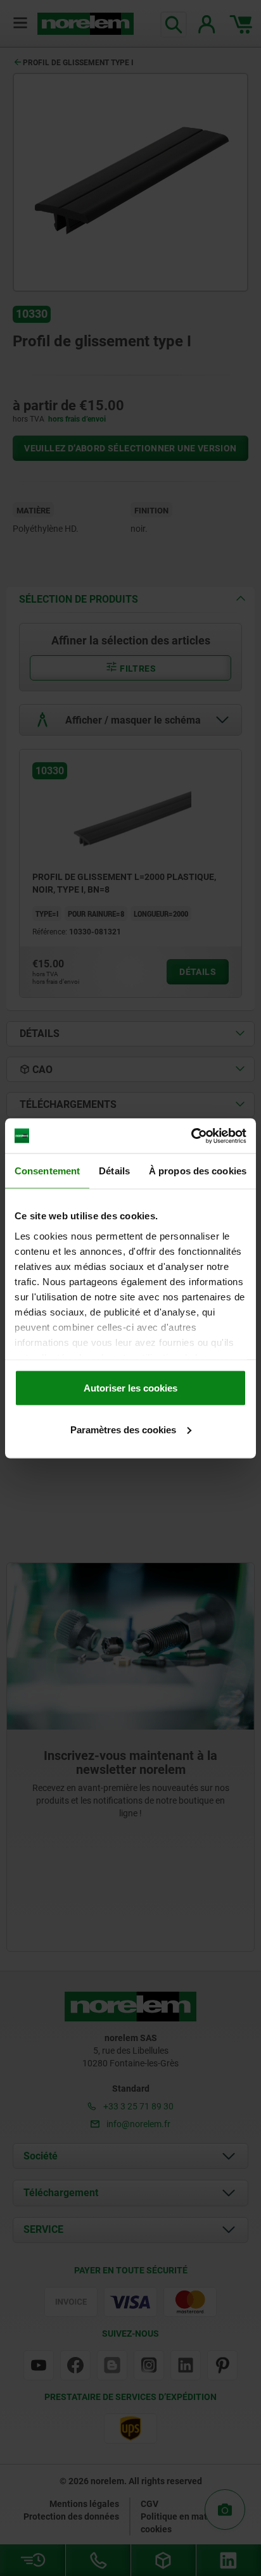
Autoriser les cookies (130, 1388)
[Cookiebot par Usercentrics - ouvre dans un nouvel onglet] (191, 1136)
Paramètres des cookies (123, 1429)
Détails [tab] (114, 1171)
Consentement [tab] (47, 1171)
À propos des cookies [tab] (198, 1171)
